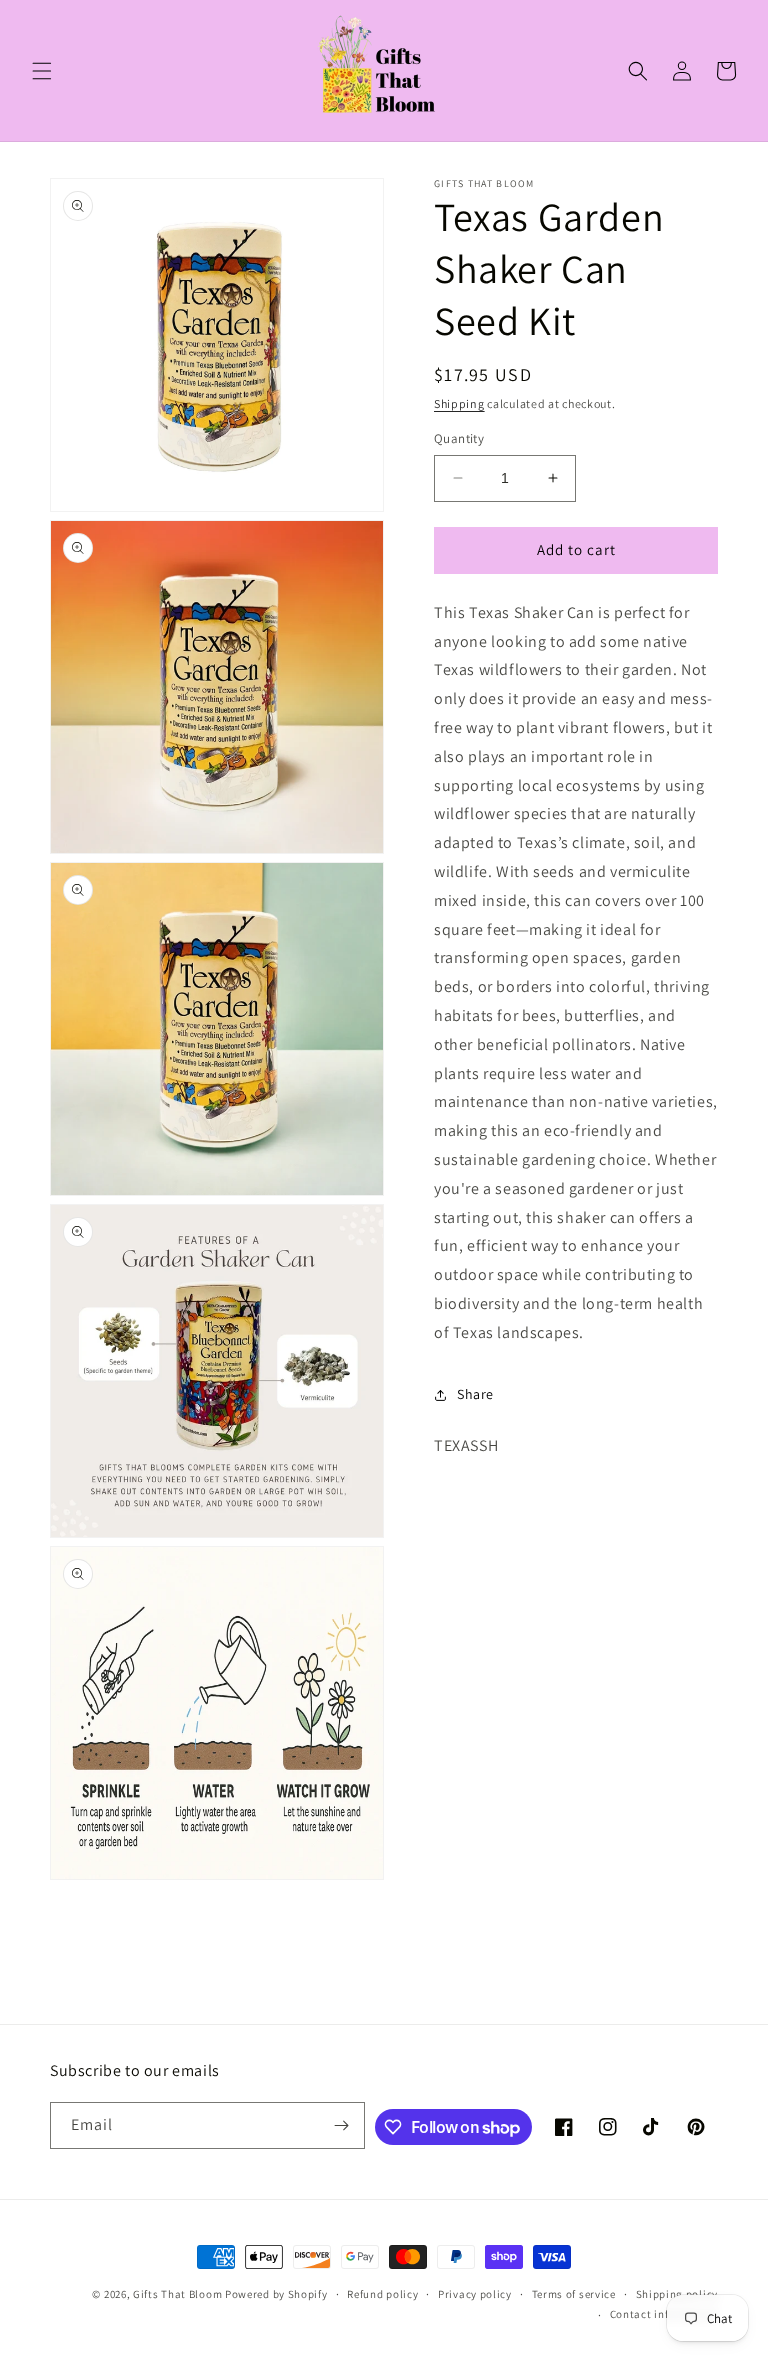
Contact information (664, 2314)
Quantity (459, 438)
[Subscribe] (342, 2125)
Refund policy (382, 2294)
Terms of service (574, 2294)
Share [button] (475, 1394)
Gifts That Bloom (177, 2294)
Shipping (459, 403)
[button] (42, 71)
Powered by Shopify (276, 2294)
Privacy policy (475, 2294)
